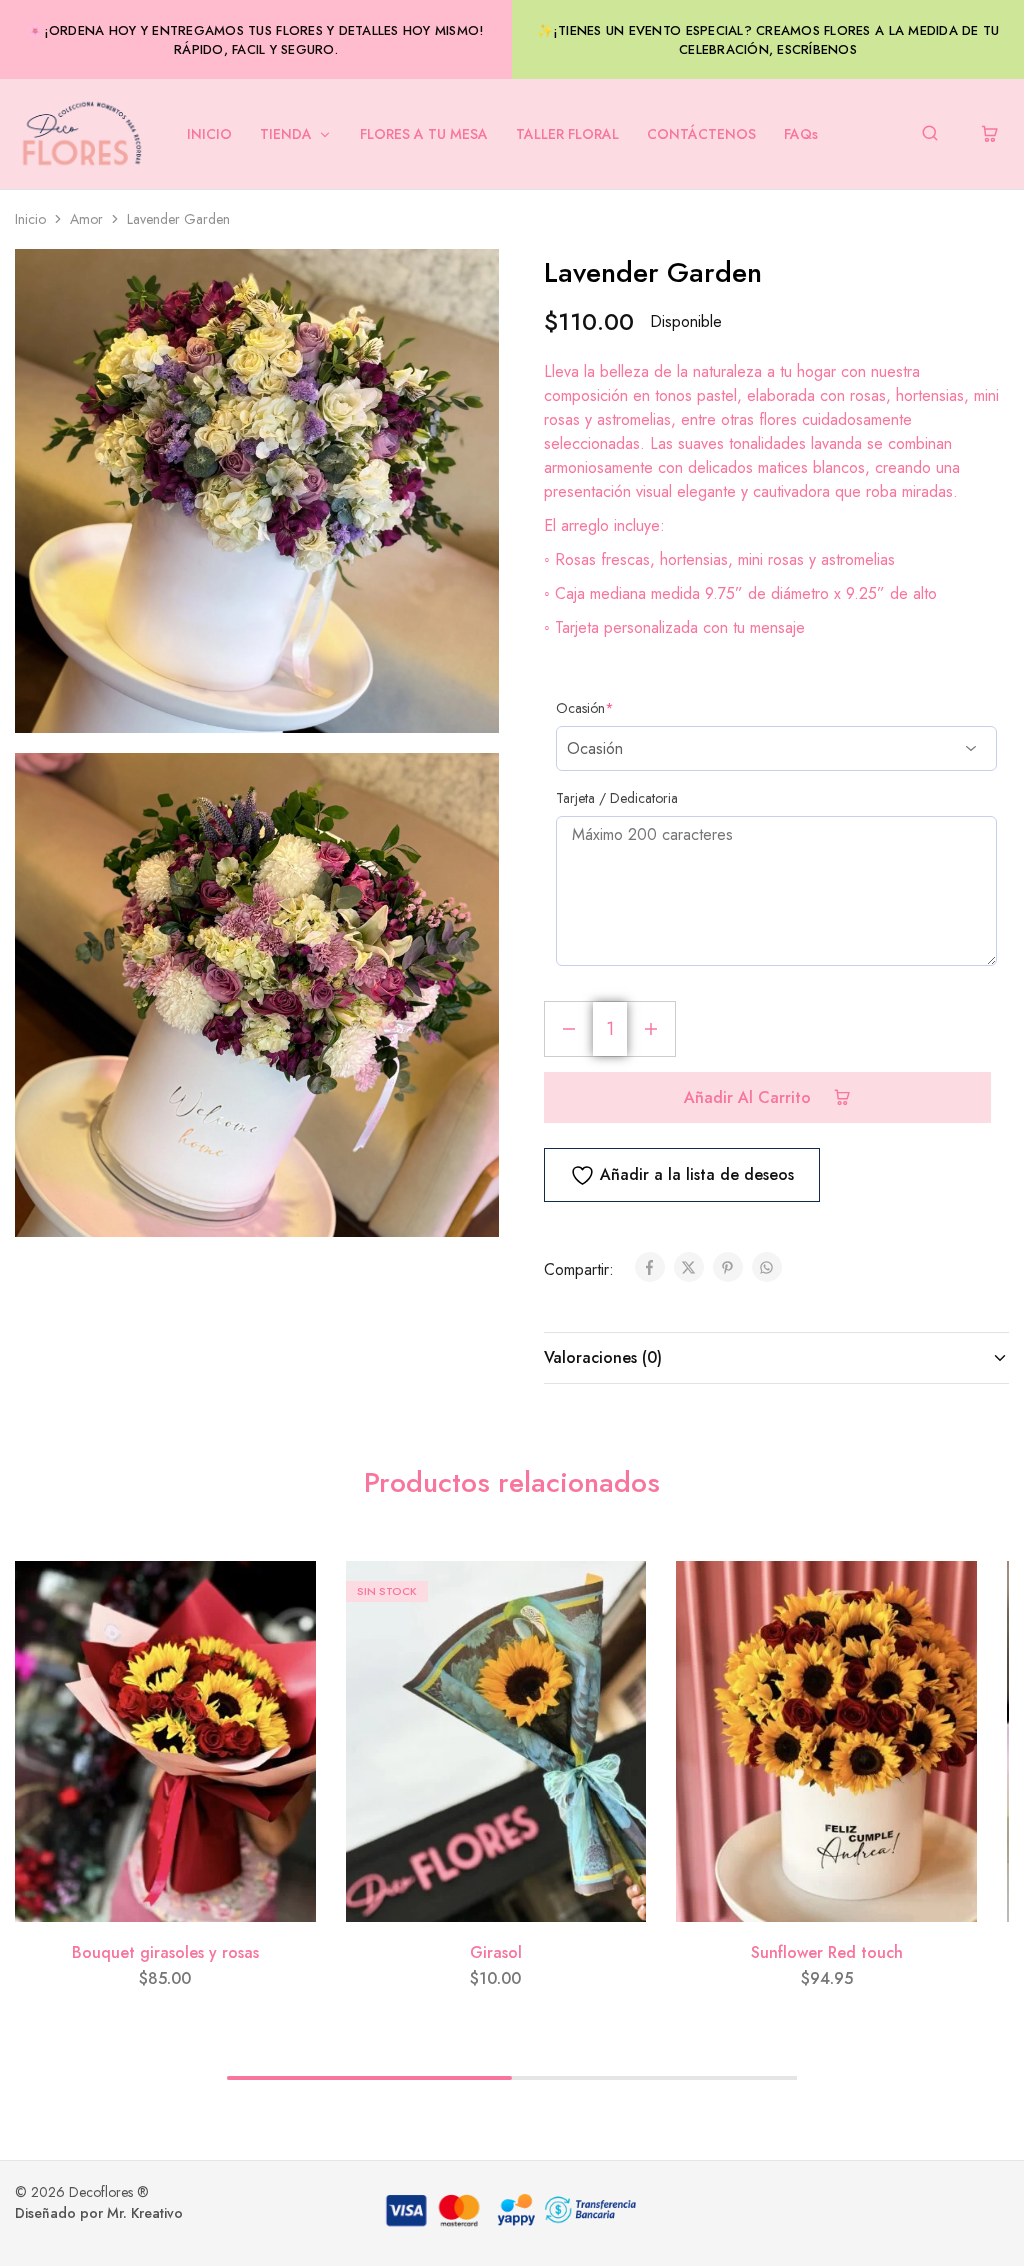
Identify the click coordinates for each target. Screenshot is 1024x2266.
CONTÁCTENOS (701, 134)
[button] (966, 2208)
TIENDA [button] (286, 134)
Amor (86, 219)
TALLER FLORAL (567, 134)
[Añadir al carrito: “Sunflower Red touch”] (947, 1651)
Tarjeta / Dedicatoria (617, 798)
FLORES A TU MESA (424, 134)
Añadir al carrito (750, 1097)
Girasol (496, 1952)
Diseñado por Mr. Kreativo (99, 2213)
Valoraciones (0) (603, 1357)
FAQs (801, 134)
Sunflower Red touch (827, 1952)
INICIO (209, 134)
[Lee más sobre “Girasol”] (616, 1651)
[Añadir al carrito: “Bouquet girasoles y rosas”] (286, 1651)
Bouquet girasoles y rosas (165, 1952)
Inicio (30, 219)
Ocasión (585, 708)
